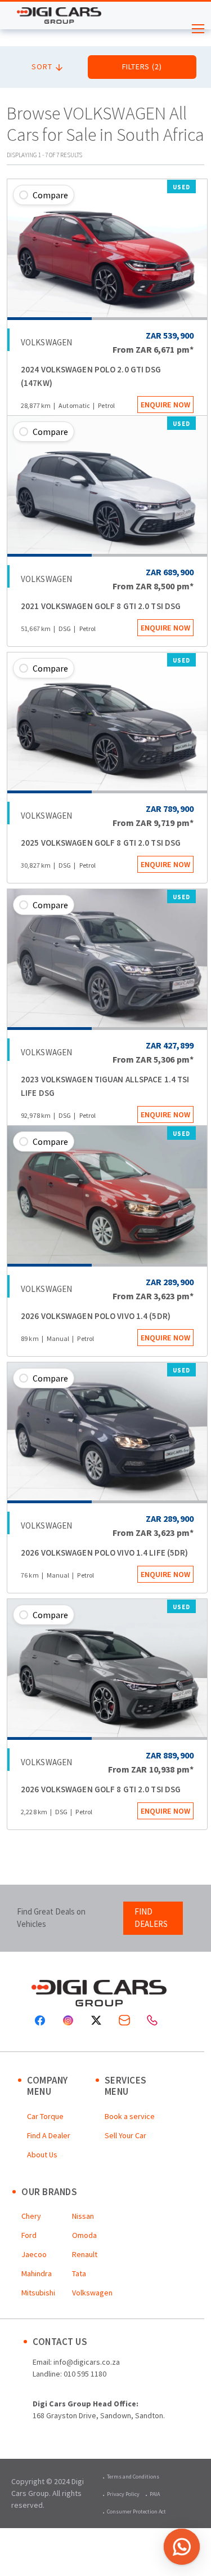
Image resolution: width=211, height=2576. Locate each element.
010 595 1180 (85, 2374)
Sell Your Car (125, 2135)
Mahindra (37, 2273)
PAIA (155, 2494)
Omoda (84, 2235)
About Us (42, 2155)
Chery (31, 2216)
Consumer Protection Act (136, 2511)
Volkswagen (92, 2293)
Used (181, 187)
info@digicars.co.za (87, 2362)
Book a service (130, 2116)
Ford (29, 2235)
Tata (79, 2273)
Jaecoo (34, 2254)
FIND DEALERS (151, 1918)
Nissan (83, 2216)
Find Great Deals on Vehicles (51, 1918)
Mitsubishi (38, 2293)
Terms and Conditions (133, 2477)
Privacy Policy (123, 2494)
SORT (43, 66)
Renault (85, 2254)
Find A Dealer (49, 2135)
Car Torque (45, 2116)
